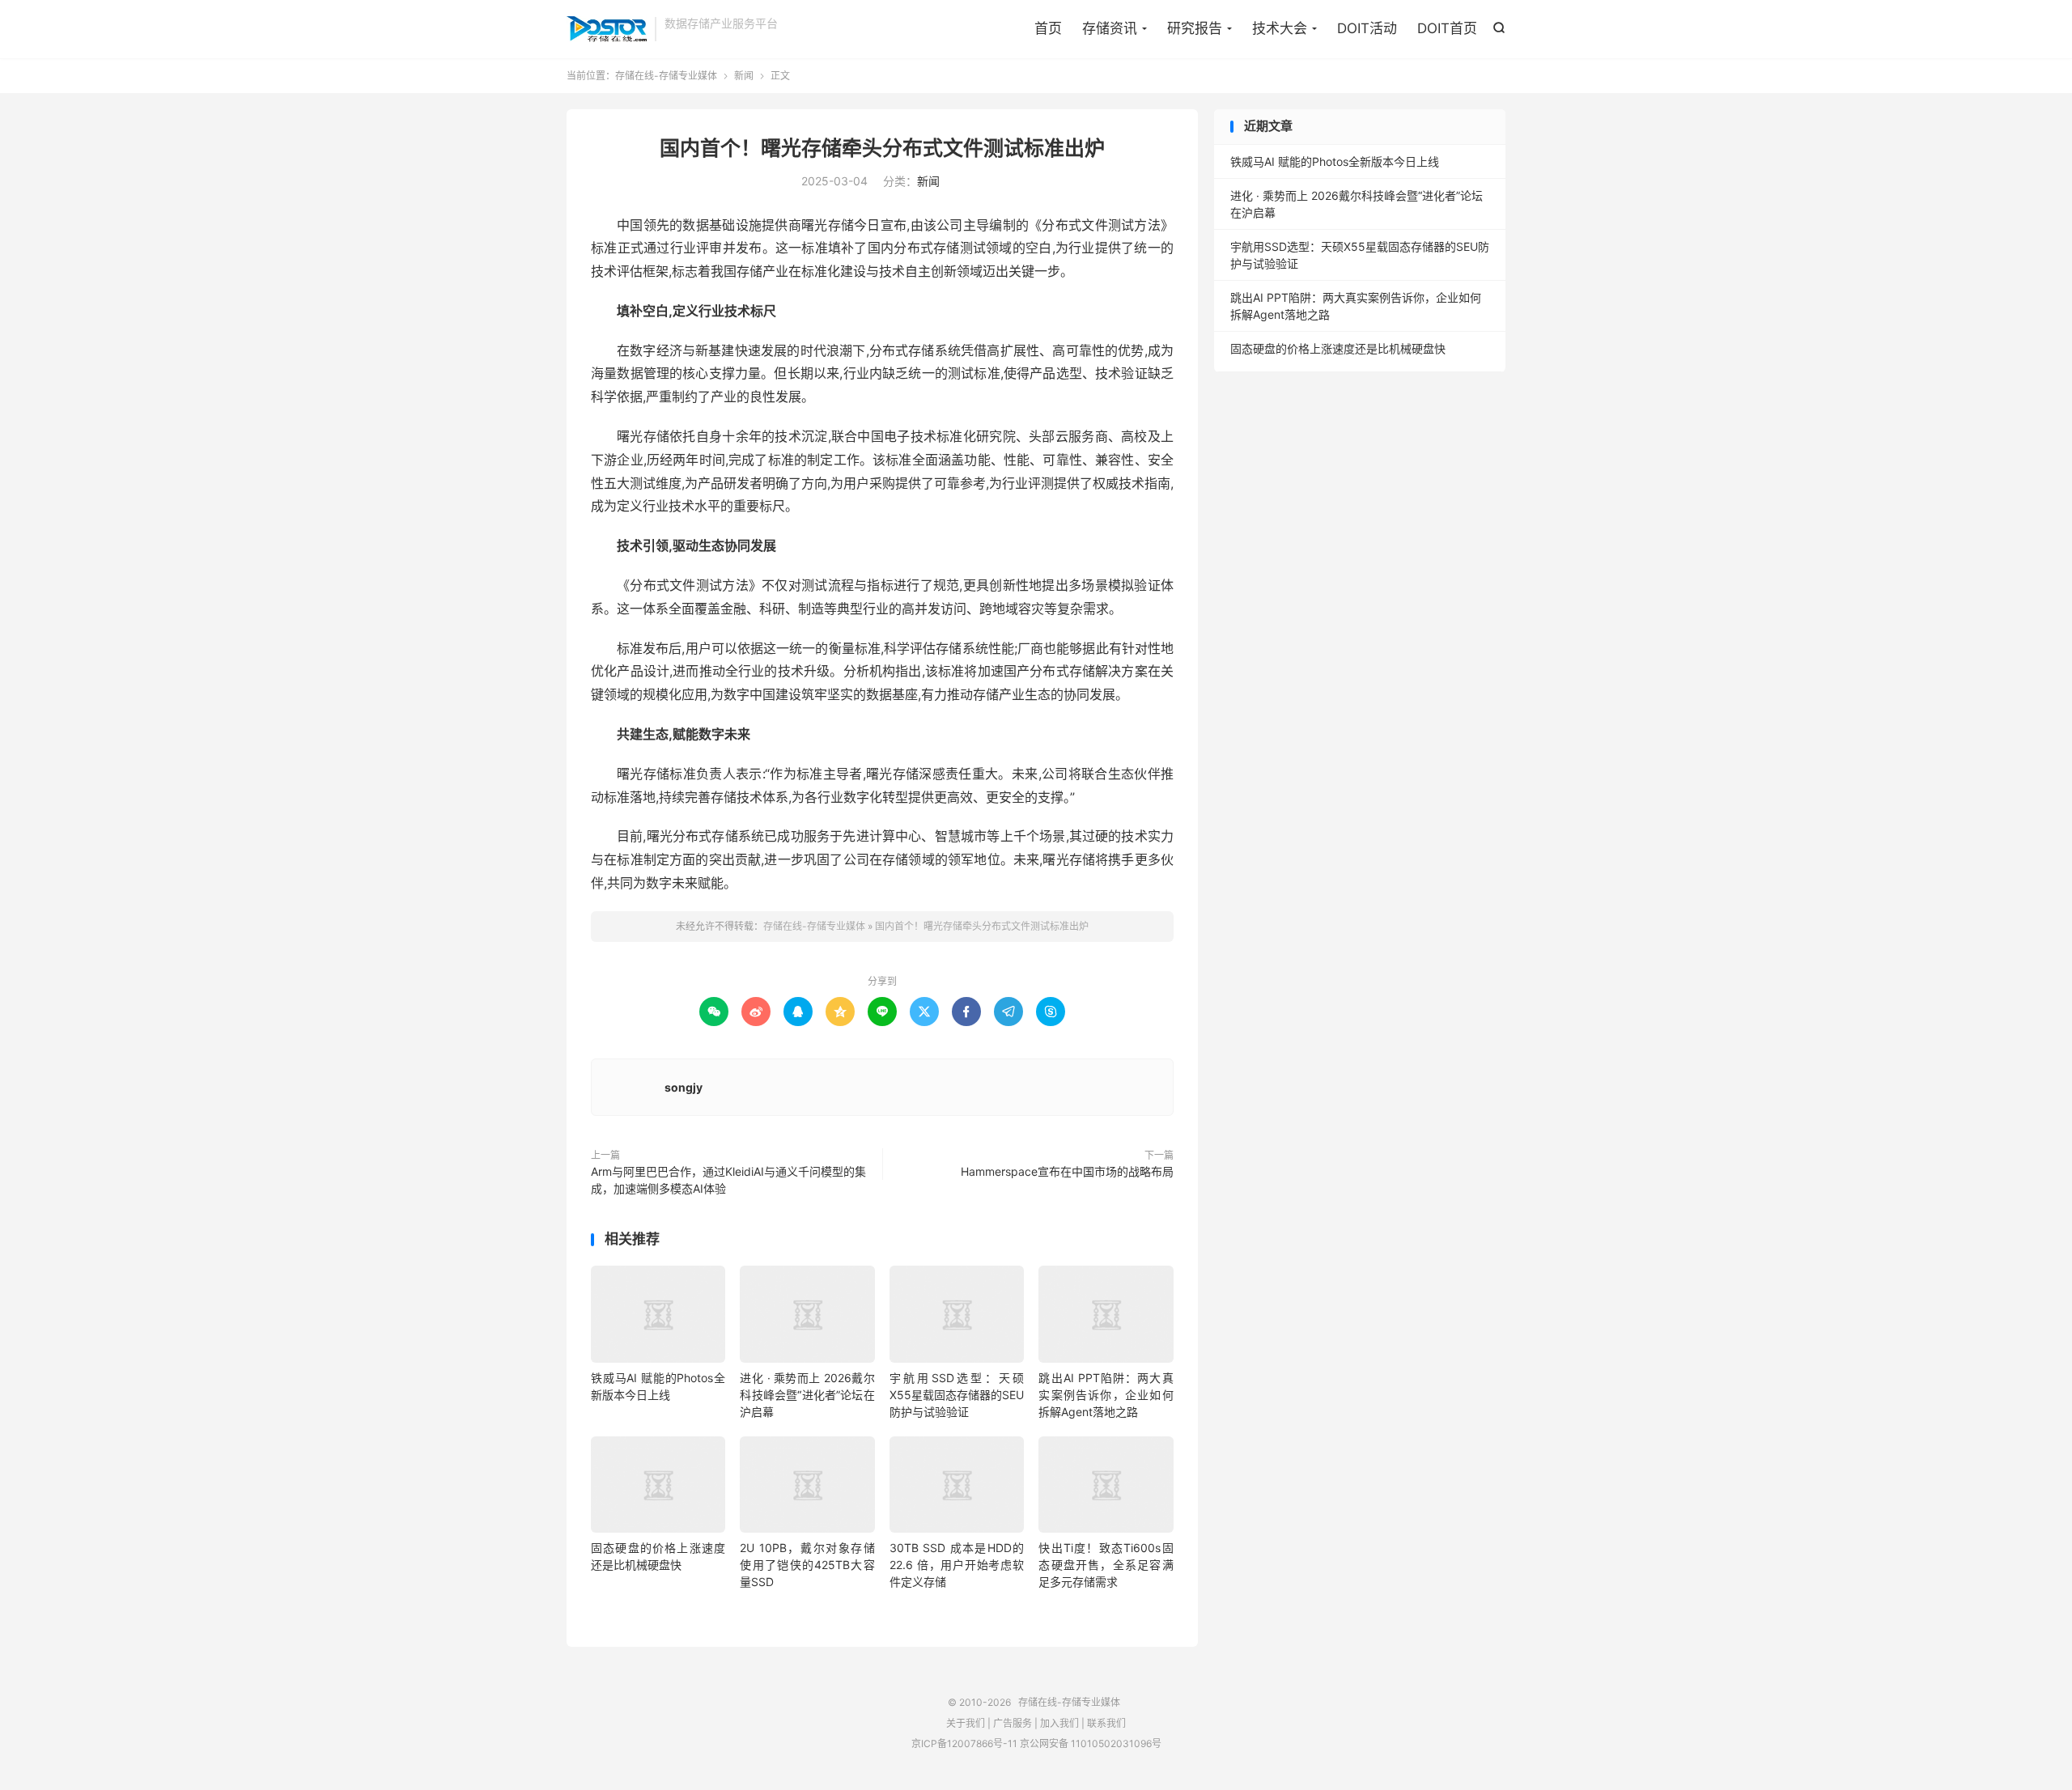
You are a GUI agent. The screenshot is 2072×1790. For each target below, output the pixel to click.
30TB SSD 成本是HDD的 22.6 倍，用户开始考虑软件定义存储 (957, 1565)
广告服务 (1013, 1723)
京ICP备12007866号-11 (964, 1743)
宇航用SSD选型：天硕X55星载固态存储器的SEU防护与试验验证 (957, 1395)
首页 (1048, 28)
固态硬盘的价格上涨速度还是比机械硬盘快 (1338, 348)
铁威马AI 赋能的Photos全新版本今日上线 (1335, 161)
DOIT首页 (1447, 28)
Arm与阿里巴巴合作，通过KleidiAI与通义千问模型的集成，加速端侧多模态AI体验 (728, 1180)
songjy (684, 1087)
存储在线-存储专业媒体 (607, 29)
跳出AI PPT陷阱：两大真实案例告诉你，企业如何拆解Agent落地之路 (1106, 1395)
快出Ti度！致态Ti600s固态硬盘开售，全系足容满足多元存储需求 (1106, 1565)
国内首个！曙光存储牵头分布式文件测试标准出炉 (882, 148)
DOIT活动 (1367, 28)
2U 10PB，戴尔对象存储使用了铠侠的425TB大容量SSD (807, 1565)
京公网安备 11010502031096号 (1091, 1743)
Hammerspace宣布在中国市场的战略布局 (1067, 1171)
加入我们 (1059, 1723)
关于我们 (966, 1723)
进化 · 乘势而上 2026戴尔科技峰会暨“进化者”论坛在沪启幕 (807, 1395)
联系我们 (1106, 1723)
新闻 (744, 76)
